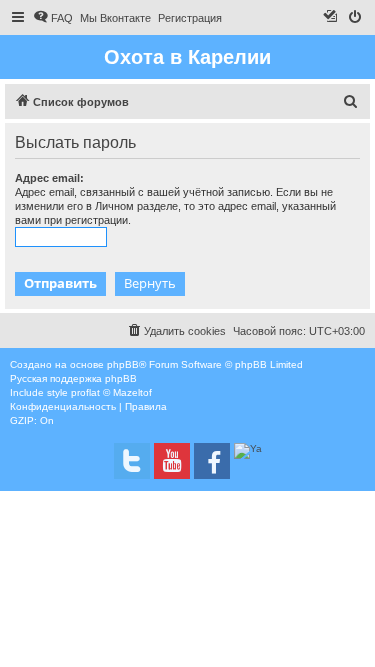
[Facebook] (212, 461)
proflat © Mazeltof (111, 392)
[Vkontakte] (132, 461)
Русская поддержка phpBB (73, 378)
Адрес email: (49, 178)
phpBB (123, 364)
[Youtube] (172, 461)
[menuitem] (53, 18)
